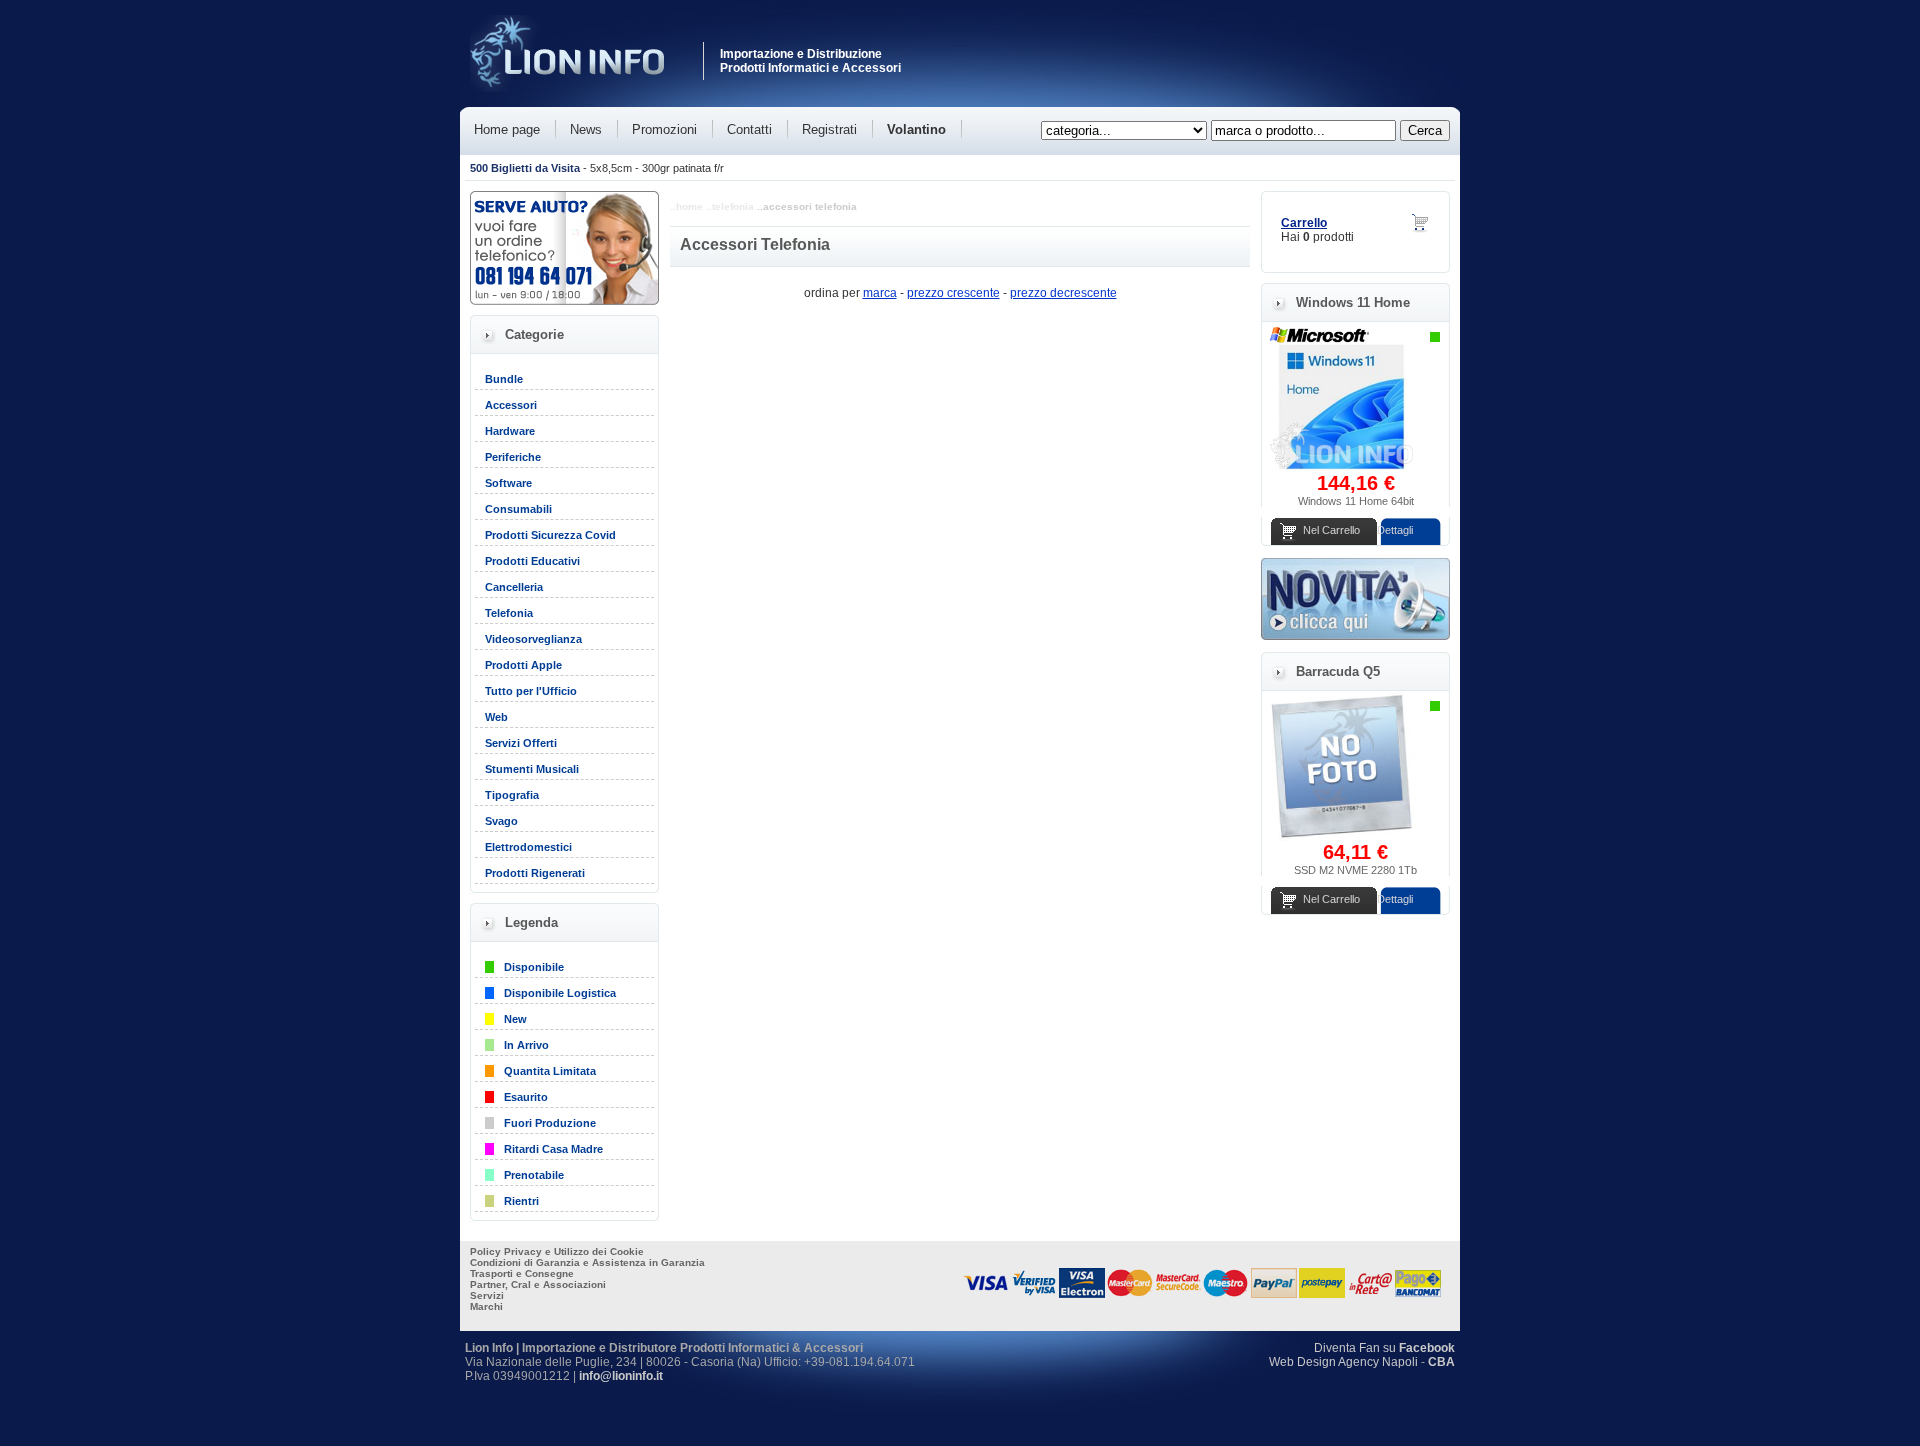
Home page (507, 129)
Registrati (829, 129)
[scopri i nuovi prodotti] (1355, 636)
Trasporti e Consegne (522, 1273)
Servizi (487, 1295)
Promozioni (664, 129)
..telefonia (730, 206)
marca (880, 293)
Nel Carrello (1331, 530)
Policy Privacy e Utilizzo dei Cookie (557, 1251)
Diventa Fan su (1384, 1348)
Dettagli (1395, 530)
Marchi (486, 1306)
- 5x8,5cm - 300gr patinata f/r (597, 168)
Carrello (1304, 223)
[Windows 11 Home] (1341, 468)
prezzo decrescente (1063, 293)
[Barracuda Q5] (1341, 837)
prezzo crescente (953, 293)
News (586, 129)
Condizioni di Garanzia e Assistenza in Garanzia (587, 1262)
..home (686, 206)
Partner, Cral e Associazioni (538, 1284)
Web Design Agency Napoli (1343, 1362)
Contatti (749, 129)
